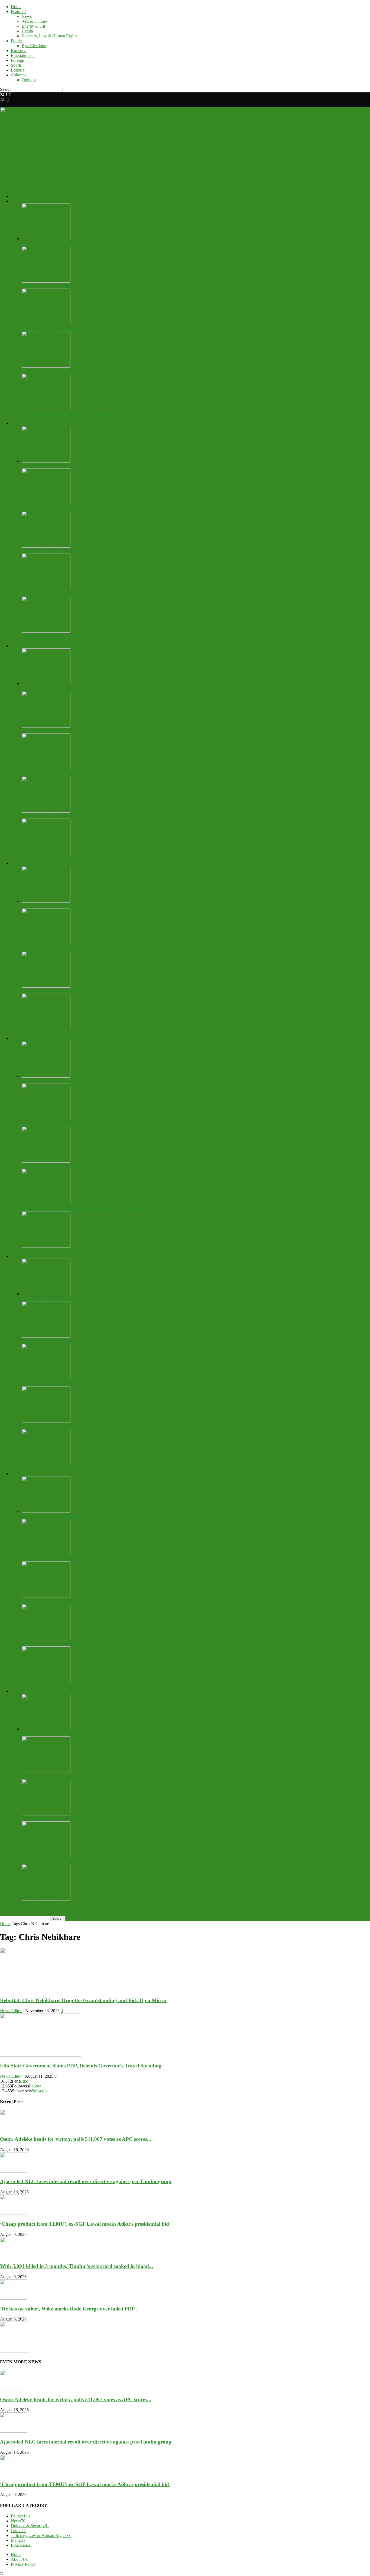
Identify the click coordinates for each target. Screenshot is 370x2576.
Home (16, 7)
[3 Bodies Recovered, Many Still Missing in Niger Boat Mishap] (46, 1639)
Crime (18, 2531)
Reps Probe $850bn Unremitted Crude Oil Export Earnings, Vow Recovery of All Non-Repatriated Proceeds (115, 816)
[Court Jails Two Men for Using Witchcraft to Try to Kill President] (46, 1119)
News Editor (11, 2011)
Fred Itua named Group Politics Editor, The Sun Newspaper (73, 414)
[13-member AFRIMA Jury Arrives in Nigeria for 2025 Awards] (46, 944)
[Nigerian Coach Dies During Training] (46, 1379)
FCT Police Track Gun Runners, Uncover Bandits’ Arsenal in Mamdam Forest (89, 286)
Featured (18, 12)
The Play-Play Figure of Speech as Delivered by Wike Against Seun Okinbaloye (90, 1819)
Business (18, 51)
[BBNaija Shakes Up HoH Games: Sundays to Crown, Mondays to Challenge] (46, 1029)
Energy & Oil (33, 26)
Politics (17, 41)
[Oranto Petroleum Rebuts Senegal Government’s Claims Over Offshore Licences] (46, 726)
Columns (19, 75)
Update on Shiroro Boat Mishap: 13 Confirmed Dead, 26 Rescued (78, 1601)
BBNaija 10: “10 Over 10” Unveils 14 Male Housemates (70, 991)
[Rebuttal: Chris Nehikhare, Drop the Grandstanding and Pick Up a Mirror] (46, 1899)
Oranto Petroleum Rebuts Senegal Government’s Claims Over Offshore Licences (91, 731)
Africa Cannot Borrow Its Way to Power (56, 1734)
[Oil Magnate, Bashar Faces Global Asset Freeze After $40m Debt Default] (46, 683)
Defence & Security (30, 2526)
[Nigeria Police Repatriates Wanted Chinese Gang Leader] (46, 1246)
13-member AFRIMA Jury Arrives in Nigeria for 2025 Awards (75, 948)
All (24, 418)
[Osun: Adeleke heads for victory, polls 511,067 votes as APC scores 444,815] (46, 461)
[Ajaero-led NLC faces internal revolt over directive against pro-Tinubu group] (46, 239)
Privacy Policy (23, 2564)
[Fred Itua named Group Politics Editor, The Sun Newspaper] (46, 409)
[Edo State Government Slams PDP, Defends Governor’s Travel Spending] (41, 2055)
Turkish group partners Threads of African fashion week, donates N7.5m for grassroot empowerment (108, 773)
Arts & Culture (34, 21)
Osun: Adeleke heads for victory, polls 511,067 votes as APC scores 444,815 (87, 466)
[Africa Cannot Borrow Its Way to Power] (46, 1729)
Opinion (29, 80)
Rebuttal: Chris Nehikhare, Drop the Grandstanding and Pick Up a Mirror (85, 1904)
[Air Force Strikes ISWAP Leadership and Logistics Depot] (46, 1554)
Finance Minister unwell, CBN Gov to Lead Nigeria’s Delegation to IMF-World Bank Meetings (104, 859)
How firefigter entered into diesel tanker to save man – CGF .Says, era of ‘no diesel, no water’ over (106, 329)
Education (22, 2545)
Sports (16, 65)
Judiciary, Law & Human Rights (49, 36)
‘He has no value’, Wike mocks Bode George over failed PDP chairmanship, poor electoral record (105, 594)
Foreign (17, 60)
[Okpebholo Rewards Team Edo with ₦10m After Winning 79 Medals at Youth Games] (46, 1294)
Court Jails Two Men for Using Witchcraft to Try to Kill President (78, 1124)
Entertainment (23, 55)
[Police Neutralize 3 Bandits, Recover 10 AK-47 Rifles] (46, 1681)
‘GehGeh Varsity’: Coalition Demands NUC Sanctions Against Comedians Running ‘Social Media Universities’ (118, 906)
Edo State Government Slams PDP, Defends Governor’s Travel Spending (81, 2066)
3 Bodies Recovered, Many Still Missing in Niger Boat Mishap (75, 1644)
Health (27, 31)
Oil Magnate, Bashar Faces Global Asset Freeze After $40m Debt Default (85, 688)
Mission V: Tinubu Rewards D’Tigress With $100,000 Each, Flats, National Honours (94, 1426)
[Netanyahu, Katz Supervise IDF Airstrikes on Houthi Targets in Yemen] (46, 1204)
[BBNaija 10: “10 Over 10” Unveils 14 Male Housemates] (46, 986)
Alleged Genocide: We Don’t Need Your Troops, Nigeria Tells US (78, 1081)
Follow (35, 2086)
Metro (18, 2540)
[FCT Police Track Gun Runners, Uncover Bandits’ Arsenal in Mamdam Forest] (46, 281)
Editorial (18, 70)
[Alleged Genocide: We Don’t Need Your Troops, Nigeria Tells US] (46, 1076)
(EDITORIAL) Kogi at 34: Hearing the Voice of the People (73, 1516)
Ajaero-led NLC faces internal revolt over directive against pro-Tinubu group (87, 243)
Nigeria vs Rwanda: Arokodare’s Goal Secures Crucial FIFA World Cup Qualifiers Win (96, 1341)
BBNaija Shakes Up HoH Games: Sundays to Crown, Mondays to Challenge (88, 1034)
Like (24, 2081)
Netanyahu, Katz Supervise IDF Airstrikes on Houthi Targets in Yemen (82, 1209)
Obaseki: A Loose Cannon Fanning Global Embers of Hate (72, 1861)
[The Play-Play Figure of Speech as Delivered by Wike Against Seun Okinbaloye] (46, 1814)
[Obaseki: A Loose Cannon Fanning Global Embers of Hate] (46, 1856)
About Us (19, 2559)
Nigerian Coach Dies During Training (54, 1384)
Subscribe (40, 2091)
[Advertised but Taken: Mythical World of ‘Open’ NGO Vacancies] (46, 1771)
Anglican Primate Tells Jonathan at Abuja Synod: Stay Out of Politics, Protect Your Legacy (99, 636)
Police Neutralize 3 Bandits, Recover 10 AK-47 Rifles (68, 1686)
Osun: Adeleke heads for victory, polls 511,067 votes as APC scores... (76, 2139)
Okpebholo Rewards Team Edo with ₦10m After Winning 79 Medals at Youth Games (95, 1299)
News (27, 16)
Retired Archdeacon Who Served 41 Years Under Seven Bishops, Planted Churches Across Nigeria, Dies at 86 (116, 371)
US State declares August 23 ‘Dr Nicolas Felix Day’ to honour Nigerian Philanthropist (95, 1166)
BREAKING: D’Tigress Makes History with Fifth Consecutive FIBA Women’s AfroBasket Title (104, 1469)
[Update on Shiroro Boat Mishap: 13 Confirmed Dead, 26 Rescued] (46, 1596)
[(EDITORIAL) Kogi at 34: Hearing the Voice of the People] (46, 1511)
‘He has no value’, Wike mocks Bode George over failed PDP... (69, 2309)
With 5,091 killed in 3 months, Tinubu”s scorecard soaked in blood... (77, 2266)
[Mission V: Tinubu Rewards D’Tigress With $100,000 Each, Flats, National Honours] (46, 1421)
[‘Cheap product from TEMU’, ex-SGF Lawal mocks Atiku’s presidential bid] (46, 504)
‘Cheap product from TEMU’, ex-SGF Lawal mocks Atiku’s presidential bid (88, 508)
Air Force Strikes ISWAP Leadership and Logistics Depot (71, 1559)
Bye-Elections (34, 46)
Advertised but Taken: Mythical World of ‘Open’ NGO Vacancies (78, 1776)
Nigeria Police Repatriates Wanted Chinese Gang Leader (70, 1251)
